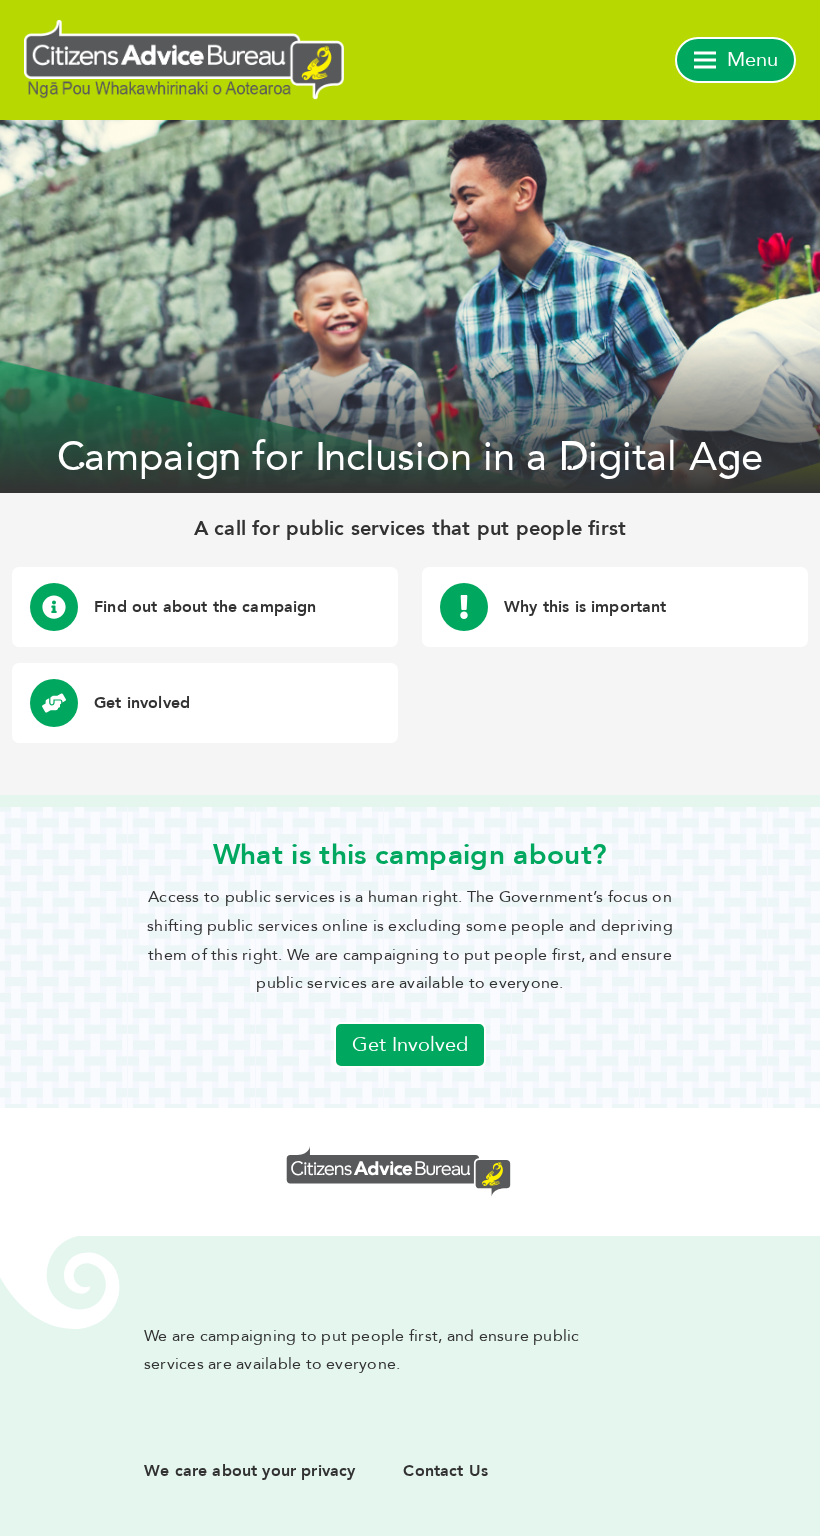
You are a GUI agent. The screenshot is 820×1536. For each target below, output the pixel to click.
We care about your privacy (249, 1471)
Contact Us (445, 1471)
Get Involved (410, 1044)
